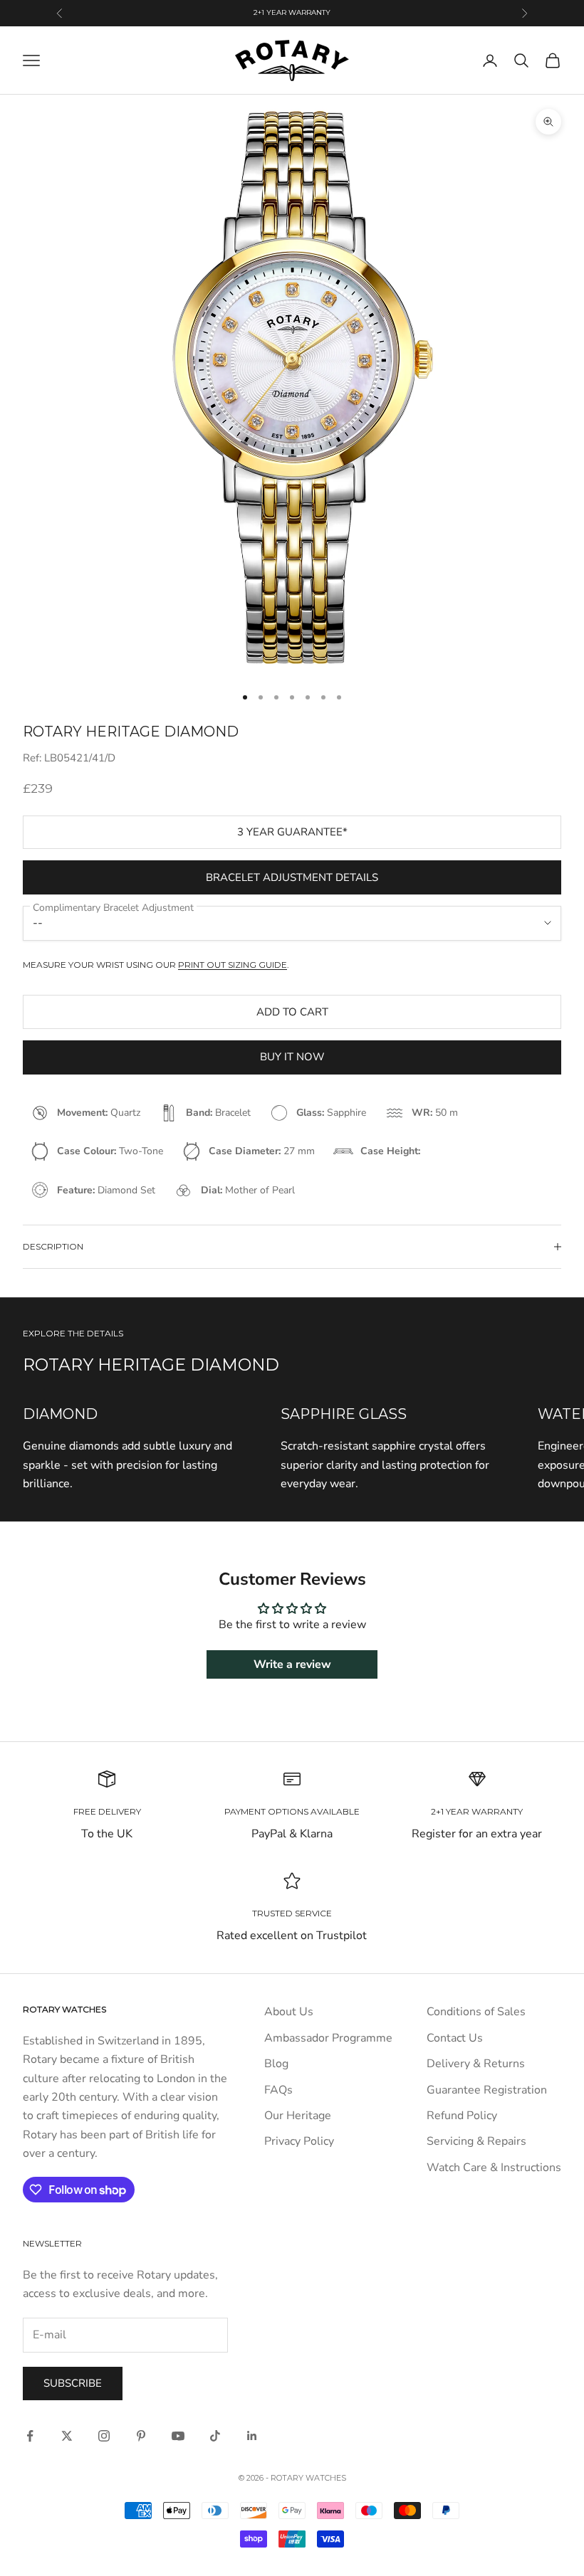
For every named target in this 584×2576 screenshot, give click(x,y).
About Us (289, 2012)
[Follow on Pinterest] (141, 2436)
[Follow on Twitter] (67, 2436)
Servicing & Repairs (476, 2141)
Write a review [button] (292, 1664)
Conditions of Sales (476, 2012)
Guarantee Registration (487, 2090)
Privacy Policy (299, 2141)
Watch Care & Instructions (494, 2168)
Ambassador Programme (328, 2038)
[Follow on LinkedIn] (252, 2436)
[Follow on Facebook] (30, 2436)
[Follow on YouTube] (178, 2436)
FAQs (278, 2090)
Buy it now (292, 1057)
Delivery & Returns (476, 2064)
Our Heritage (298, 2116)
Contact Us (455, 2038)
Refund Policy (462, 2116)
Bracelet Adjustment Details (292, 877)
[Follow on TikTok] (215, 2436)
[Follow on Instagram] (104, 2436)
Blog (276, 2064)
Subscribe (73, 2383)
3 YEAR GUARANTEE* (292, 832)
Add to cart (292, 1012)
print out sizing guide (233, 965)
